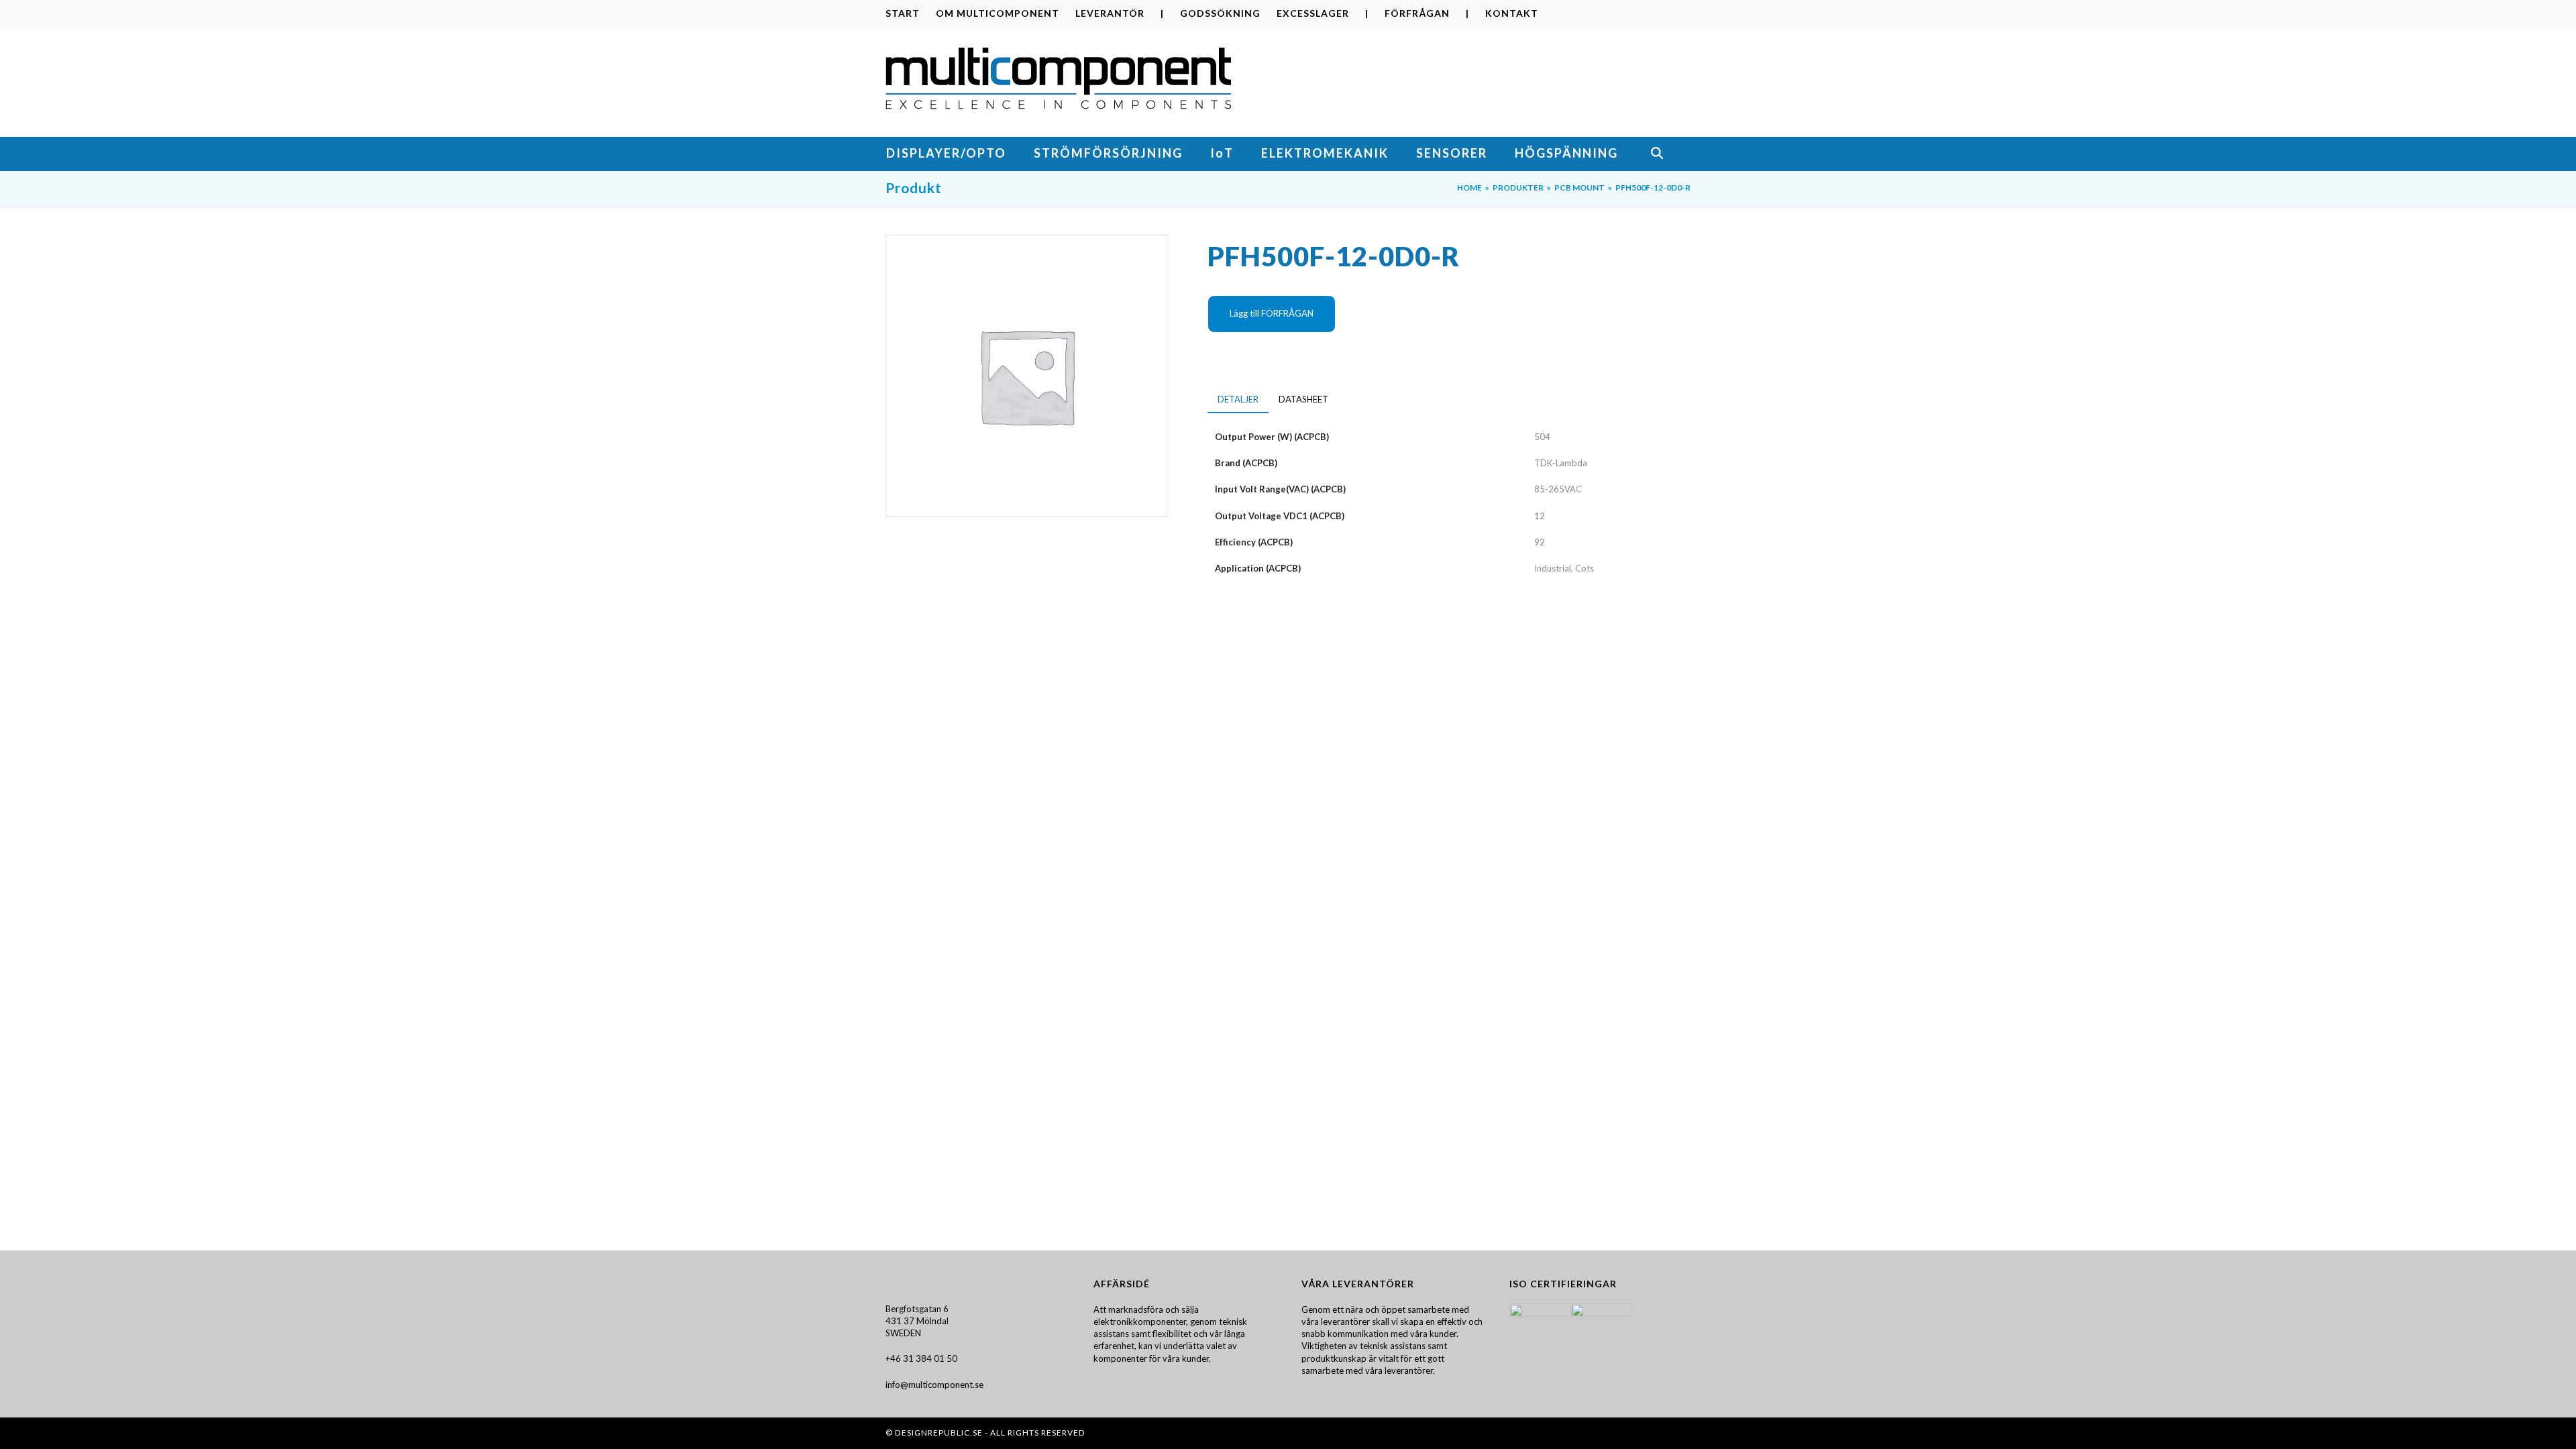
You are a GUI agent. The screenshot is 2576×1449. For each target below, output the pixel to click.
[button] (1670, 154)
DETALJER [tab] (1238, 399)
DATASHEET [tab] (1303, 399)
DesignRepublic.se (939, 1433)
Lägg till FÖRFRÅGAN (1272, 313)
